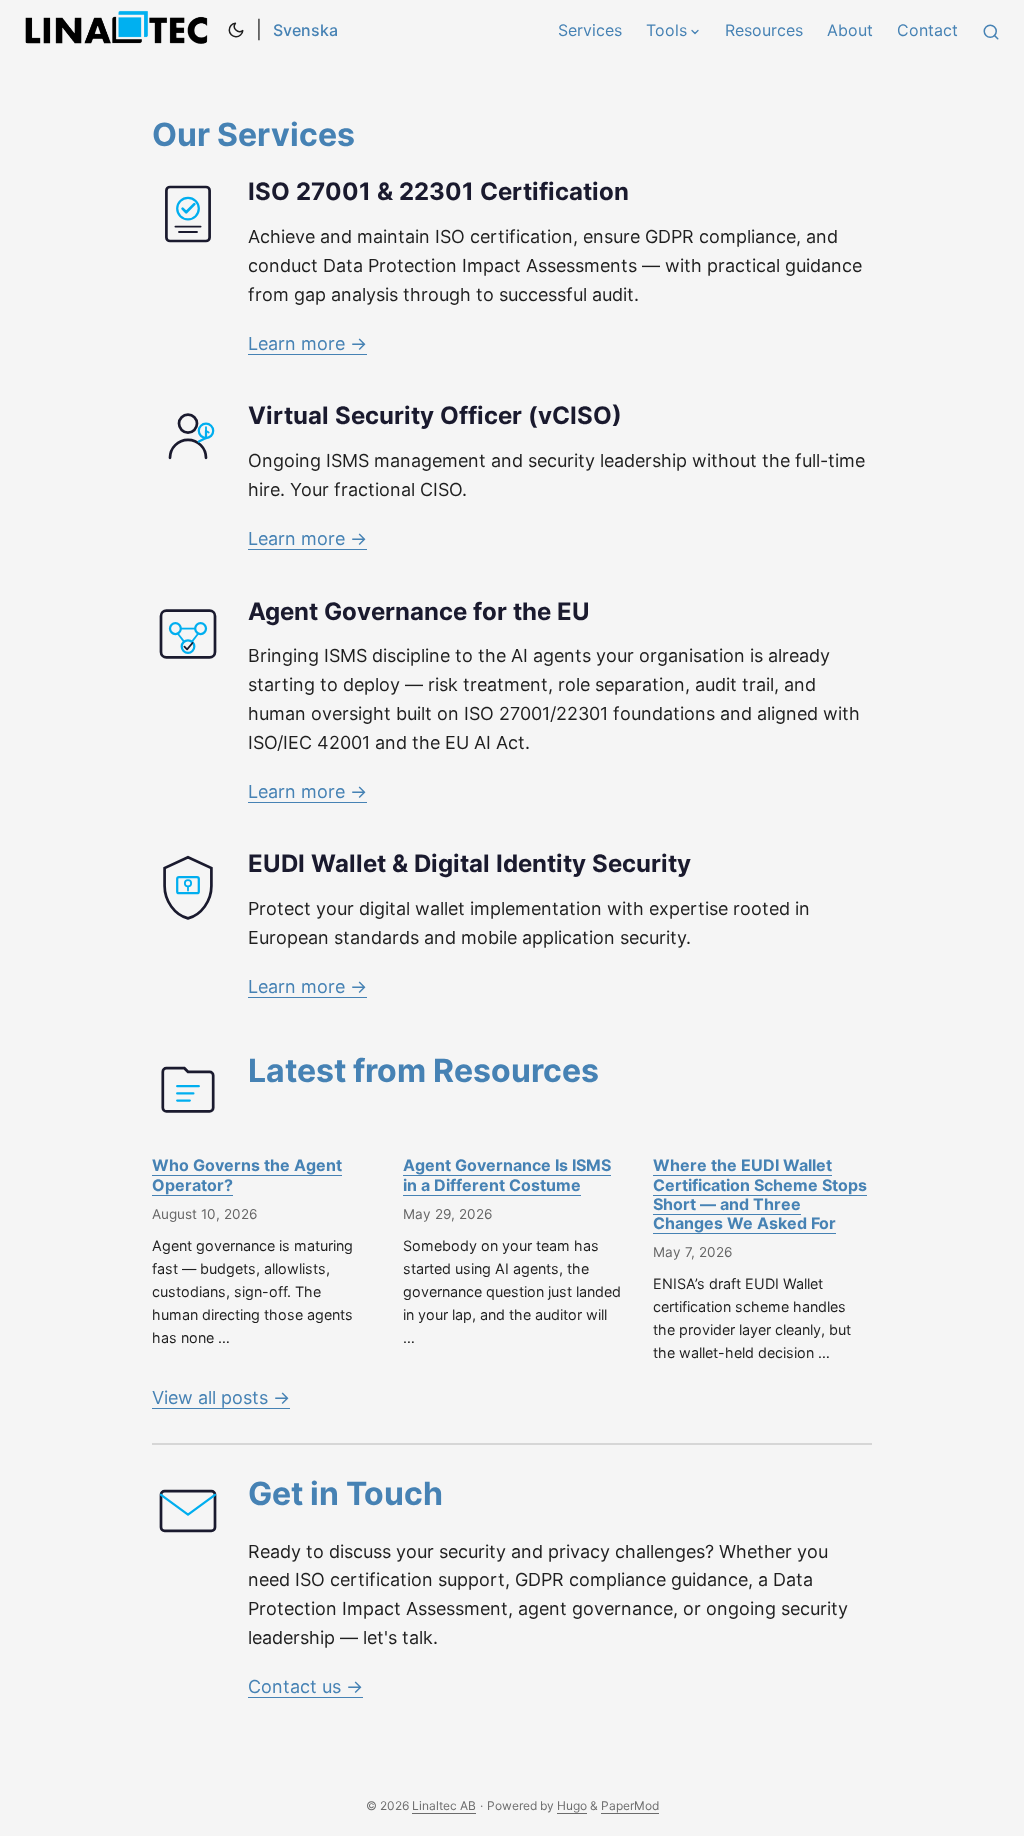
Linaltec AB (120, 30)
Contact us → (305, 1686)
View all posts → (221, 1397)
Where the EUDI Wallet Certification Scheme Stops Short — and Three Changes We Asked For (760, 1194)
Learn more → (307, 343)
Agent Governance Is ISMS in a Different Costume (507, 1174)
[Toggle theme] (236, 30)
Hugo (572, 1805)
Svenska (305, 30)
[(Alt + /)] (991, 30)
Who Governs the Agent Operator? (247, 1174)
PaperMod (630, 1805)
